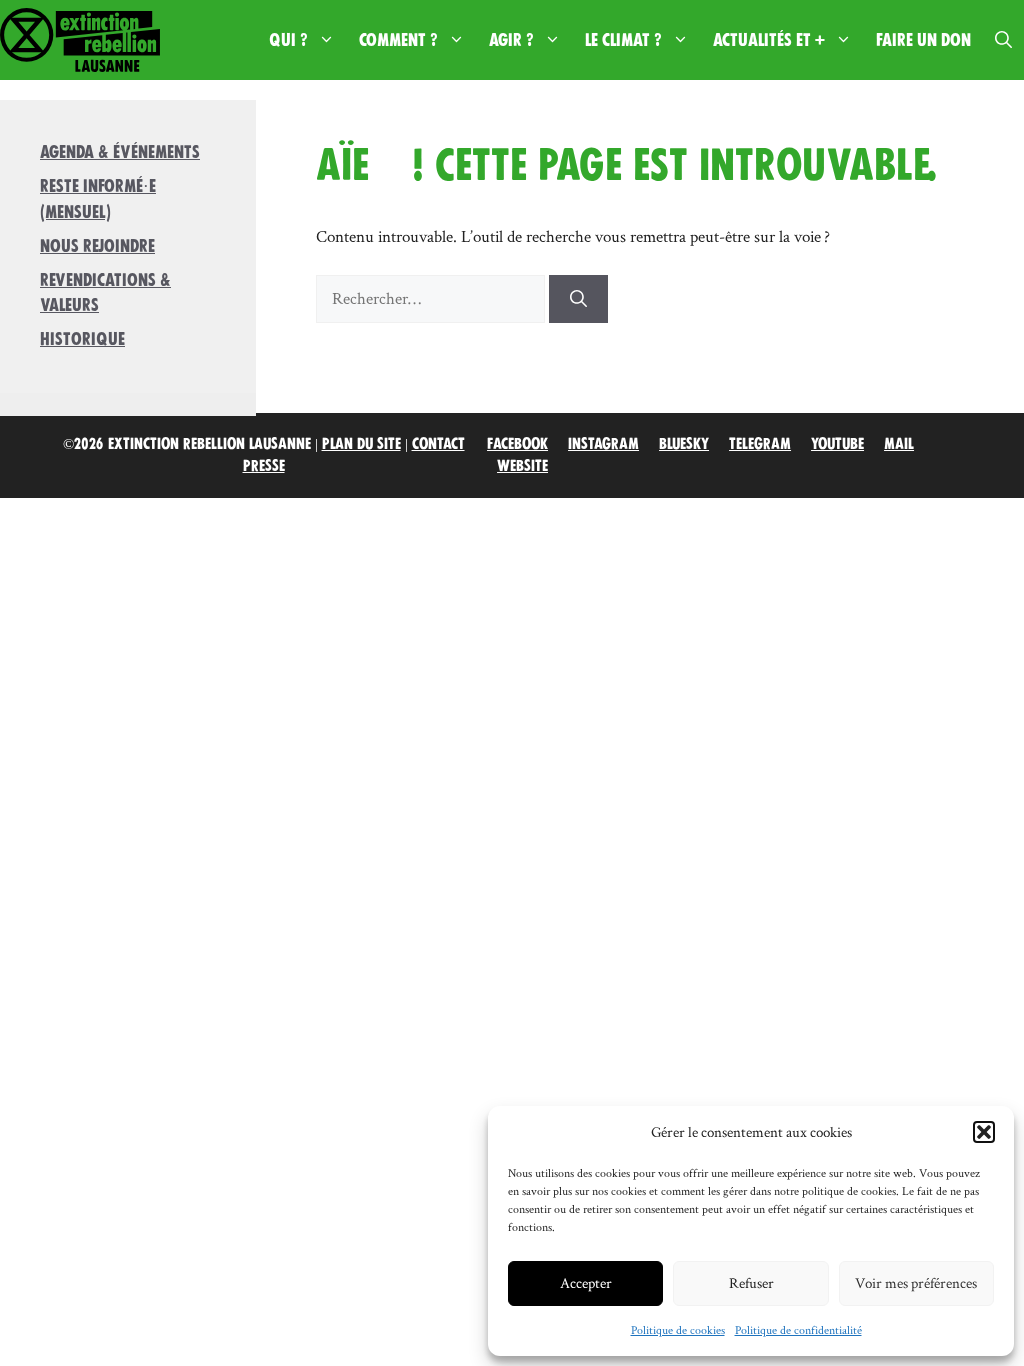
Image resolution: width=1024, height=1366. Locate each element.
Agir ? (511, 40)
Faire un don (923, 40)
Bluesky (684, 444)
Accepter (586, 1282)
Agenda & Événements (120, 152)
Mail (899, 444)
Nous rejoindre (97, 246)
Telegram (760, 444)
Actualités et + (769, 40)
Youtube (837, 444)
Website (522, 466)
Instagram (603, 444)
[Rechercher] (578, 299)
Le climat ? (623, 40)
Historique (82, 339)
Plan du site (361, 444)
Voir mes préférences (916, 1282)
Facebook (517, 444)
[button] (984, 1132)
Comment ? (398, 40)
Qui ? (288, 40)
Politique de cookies (678, 1329)
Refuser (751, 1282)
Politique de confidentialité (798, 1329)
